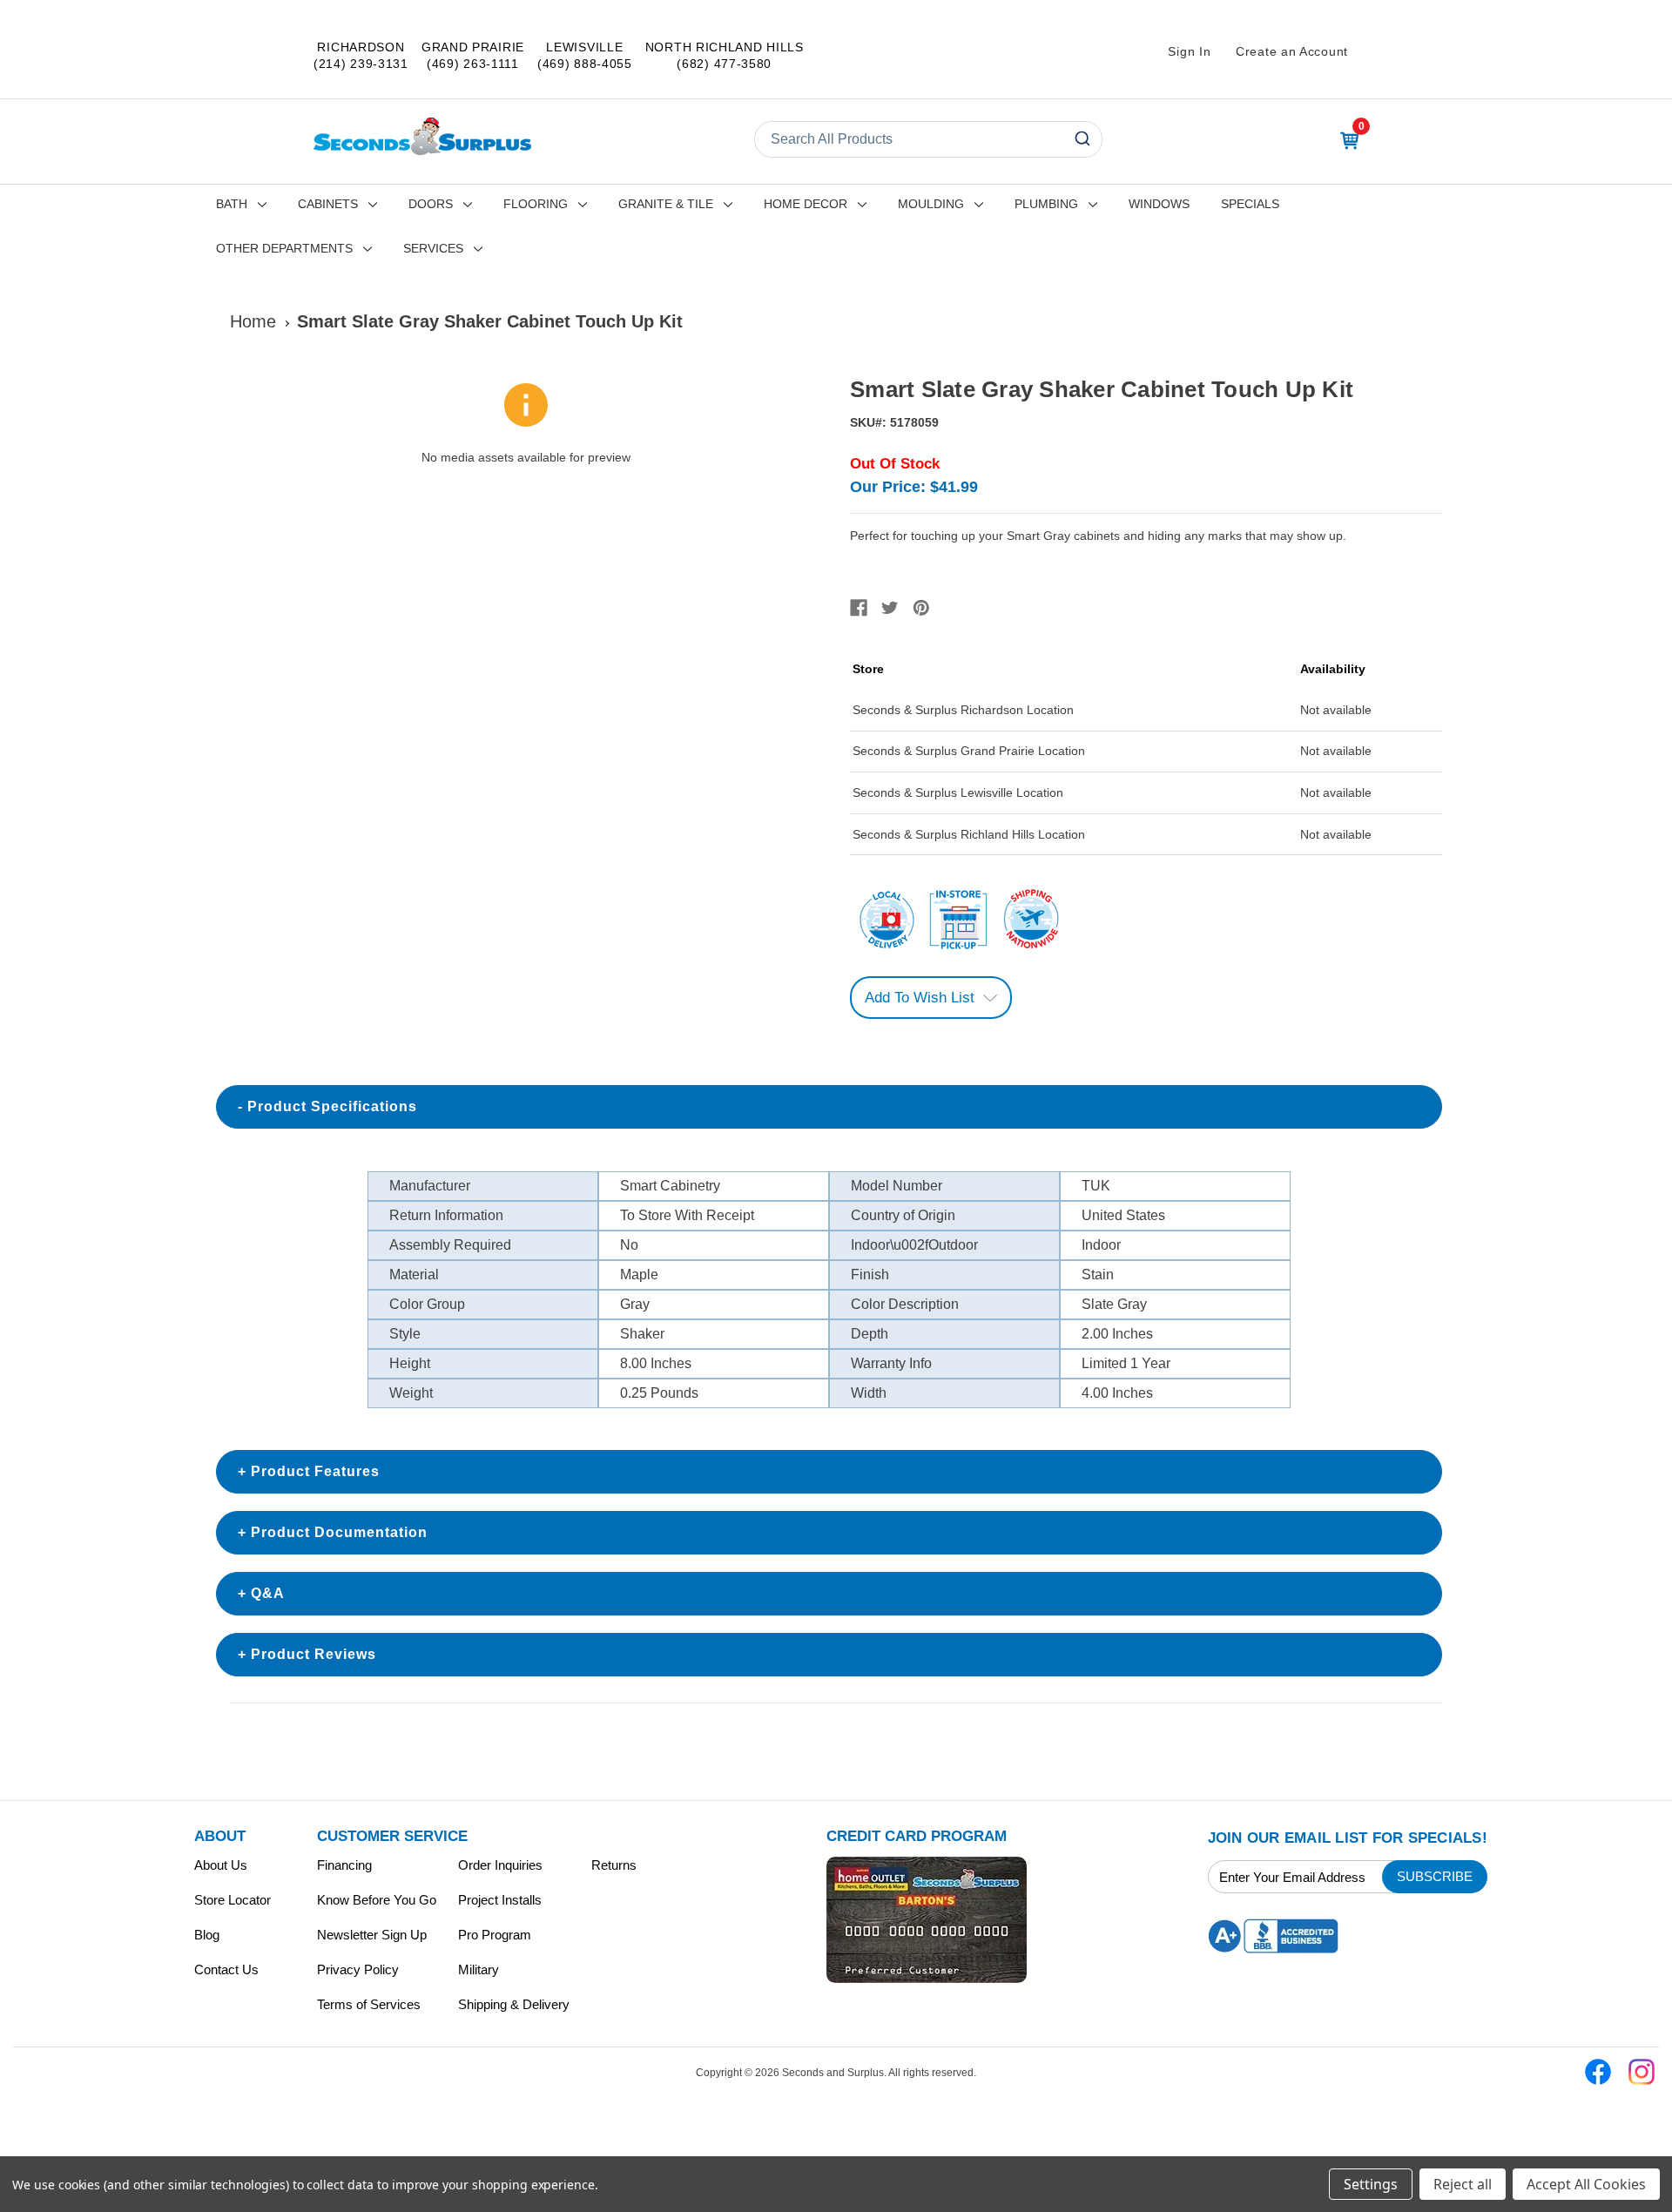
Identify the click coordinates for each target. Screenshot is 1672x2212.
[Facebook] (859, 608)
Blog (207, 1935)
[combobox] (928, 139)
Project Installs (500, 1900)
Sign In (1189, 51)
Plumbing (1046, 204)
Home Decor (806, 204)
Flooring (536, 204)
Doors (431, 204)
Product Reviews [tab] (313, 1654)
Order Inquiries (500, 1865)
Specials (1250, 204)
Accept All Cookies (1586, 2184)
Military (479, 1969)
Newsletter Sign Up (372, 1935)
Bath (232, 204)
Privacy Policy (358, 1969)
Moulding (931, 204)
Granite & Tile (666, 204)
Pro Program (495, 1935)
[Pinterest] (921, 608)
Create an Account (1292, 51)
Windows (1159, 204)
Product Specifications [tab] (332, 1106)
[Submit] (1081, 139)
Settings (1371, 2184)
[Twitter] (890, 608)
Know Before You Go (377, 1900)
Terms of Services (369, 2004)
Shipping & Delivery (514, 2004)
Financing (344, 1865)
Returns (614, 1865)
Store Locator (233, 1900)
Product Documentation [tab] (339, 1532)
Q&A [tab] (268, 1593)
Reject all (1463, 2184)
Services (433, 248)
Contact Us (226, 1969)
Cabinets (328, 204)
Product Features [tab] (315, 1471)
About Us (221, 1865)
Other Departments (284, 248)
